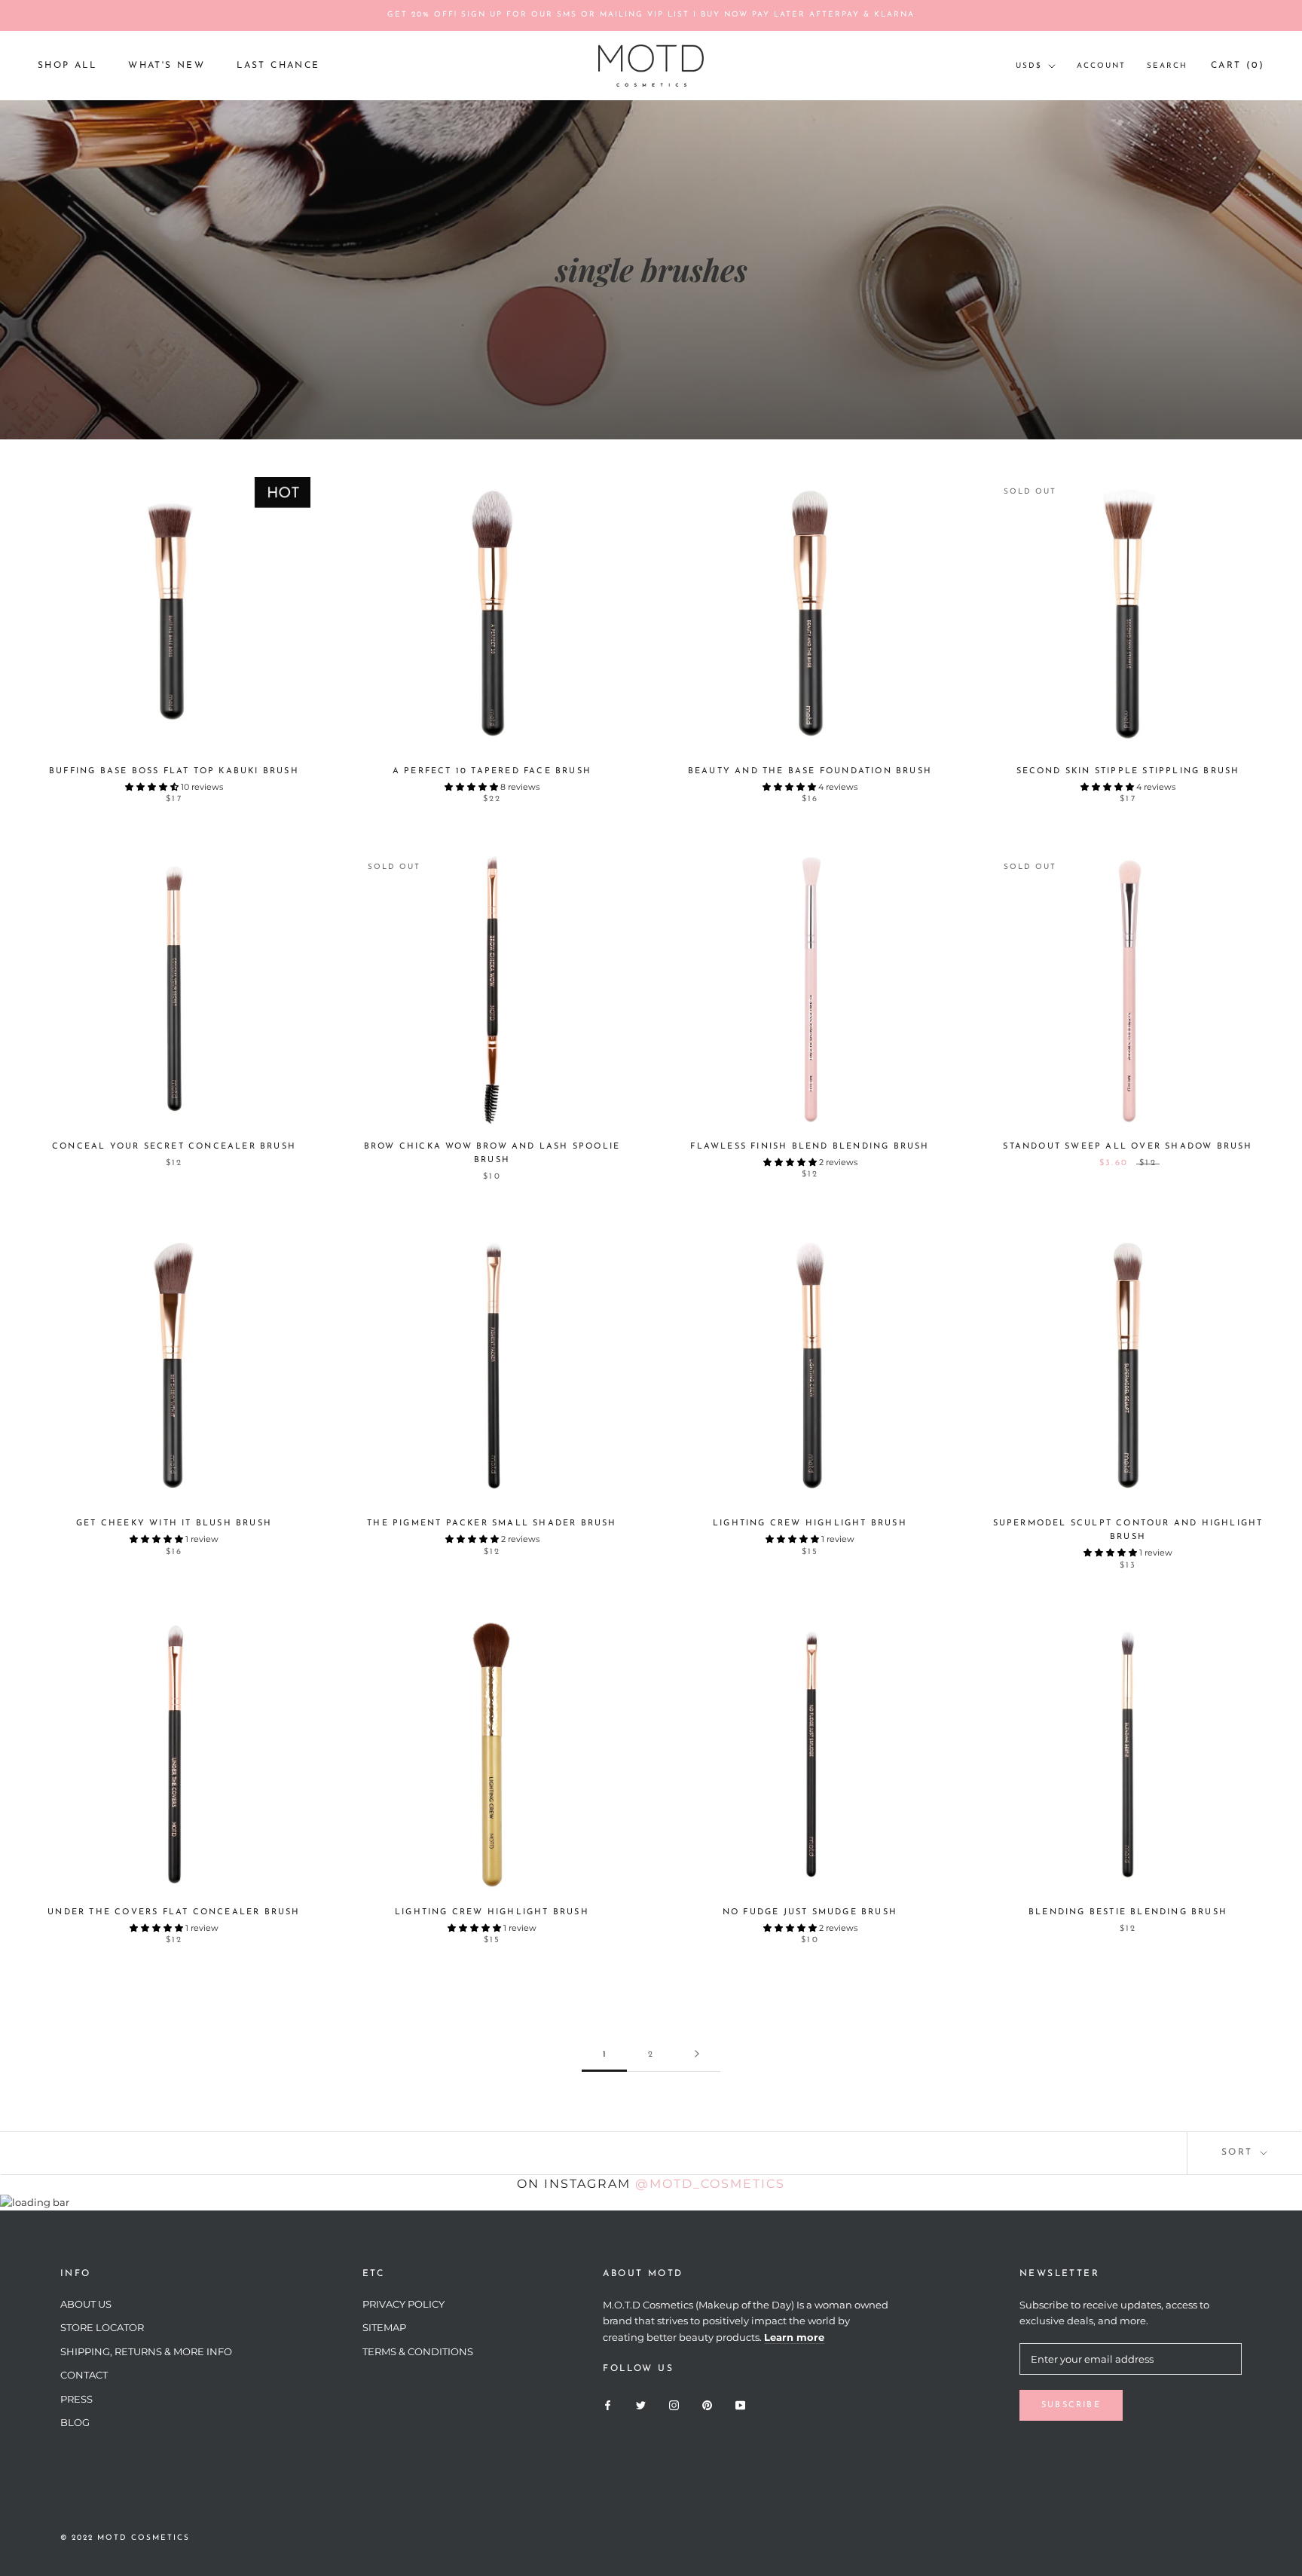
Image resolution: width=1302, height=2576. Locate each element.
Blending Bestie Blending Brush (1128, 1912)
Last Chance (278, 66)
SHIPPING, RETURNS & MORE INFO (146, 2351)
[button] (153, 787)
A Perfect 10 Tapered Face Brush (492, 771)
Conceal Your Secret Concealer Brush (174, 1147)
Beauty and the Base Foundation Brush (810, 771)
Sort (1239, 2152)
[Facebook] (608, 2404)
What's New (167, 66)
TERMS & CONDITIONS (418, 2351)
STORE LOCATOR (102, 2327)
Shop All (67, 66)
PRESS (76, 2399)
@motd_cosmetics (710, 2184)
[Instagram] (674, 2404)
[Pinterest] (707, 2404)
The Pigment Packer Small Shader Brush (492, 1524)
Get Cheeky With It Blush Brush (174, 1524)
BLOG (75, 2422)
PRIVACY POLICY (403, 2304)
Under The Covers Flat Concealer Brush (174, 1912)
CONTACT (84, 2375)
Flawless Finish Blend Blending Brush (810, 1147)
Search (1167, 66)
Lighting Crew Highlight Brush (810, 1524)
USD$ (1029, 66)
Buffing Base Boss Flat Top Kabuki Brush (174, 771)
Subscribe (1071, 2405)
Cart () (1238, 66)
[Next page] (697, 2055)
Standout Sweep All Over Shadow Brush (1128, 1147)
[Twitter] (641, 2404)
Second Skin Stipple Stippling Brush (1128, 771)
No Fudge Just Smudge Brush (810, 1912)
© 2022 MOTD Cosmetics (125, 2538)
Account (1101, 66)
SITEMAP (384, 2327)
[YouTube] (740, 2404)
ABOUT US (86, 2304)
